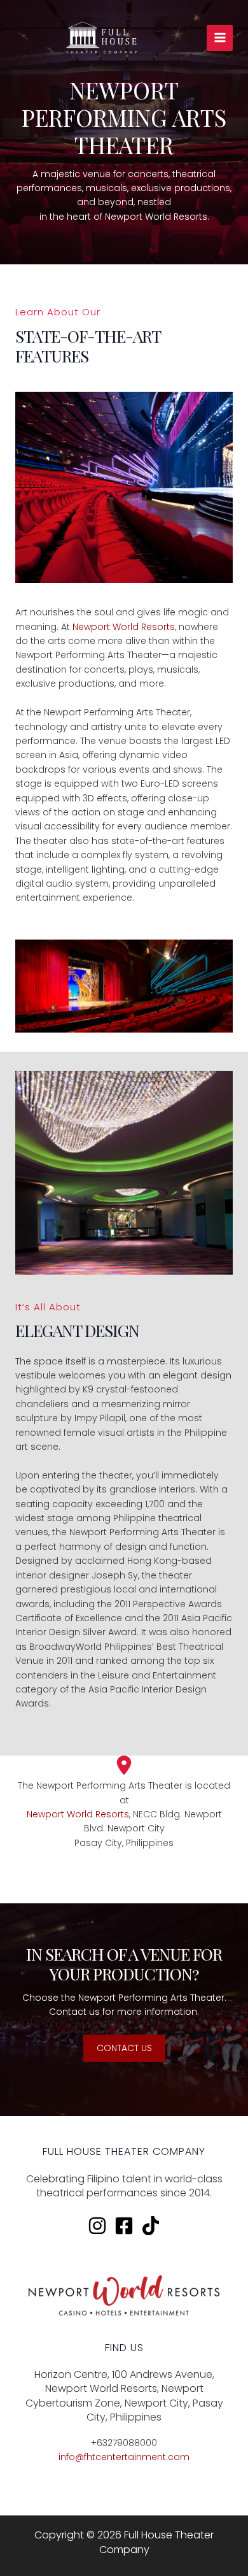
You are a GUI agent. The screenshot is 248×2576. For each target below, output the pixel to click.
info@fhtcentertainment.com (124, 2457)
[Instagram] (97, 2226)
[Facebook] (124, 2226)
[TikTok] (151, 2226)
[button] (124, 2048)
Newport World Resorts (124, 627)
